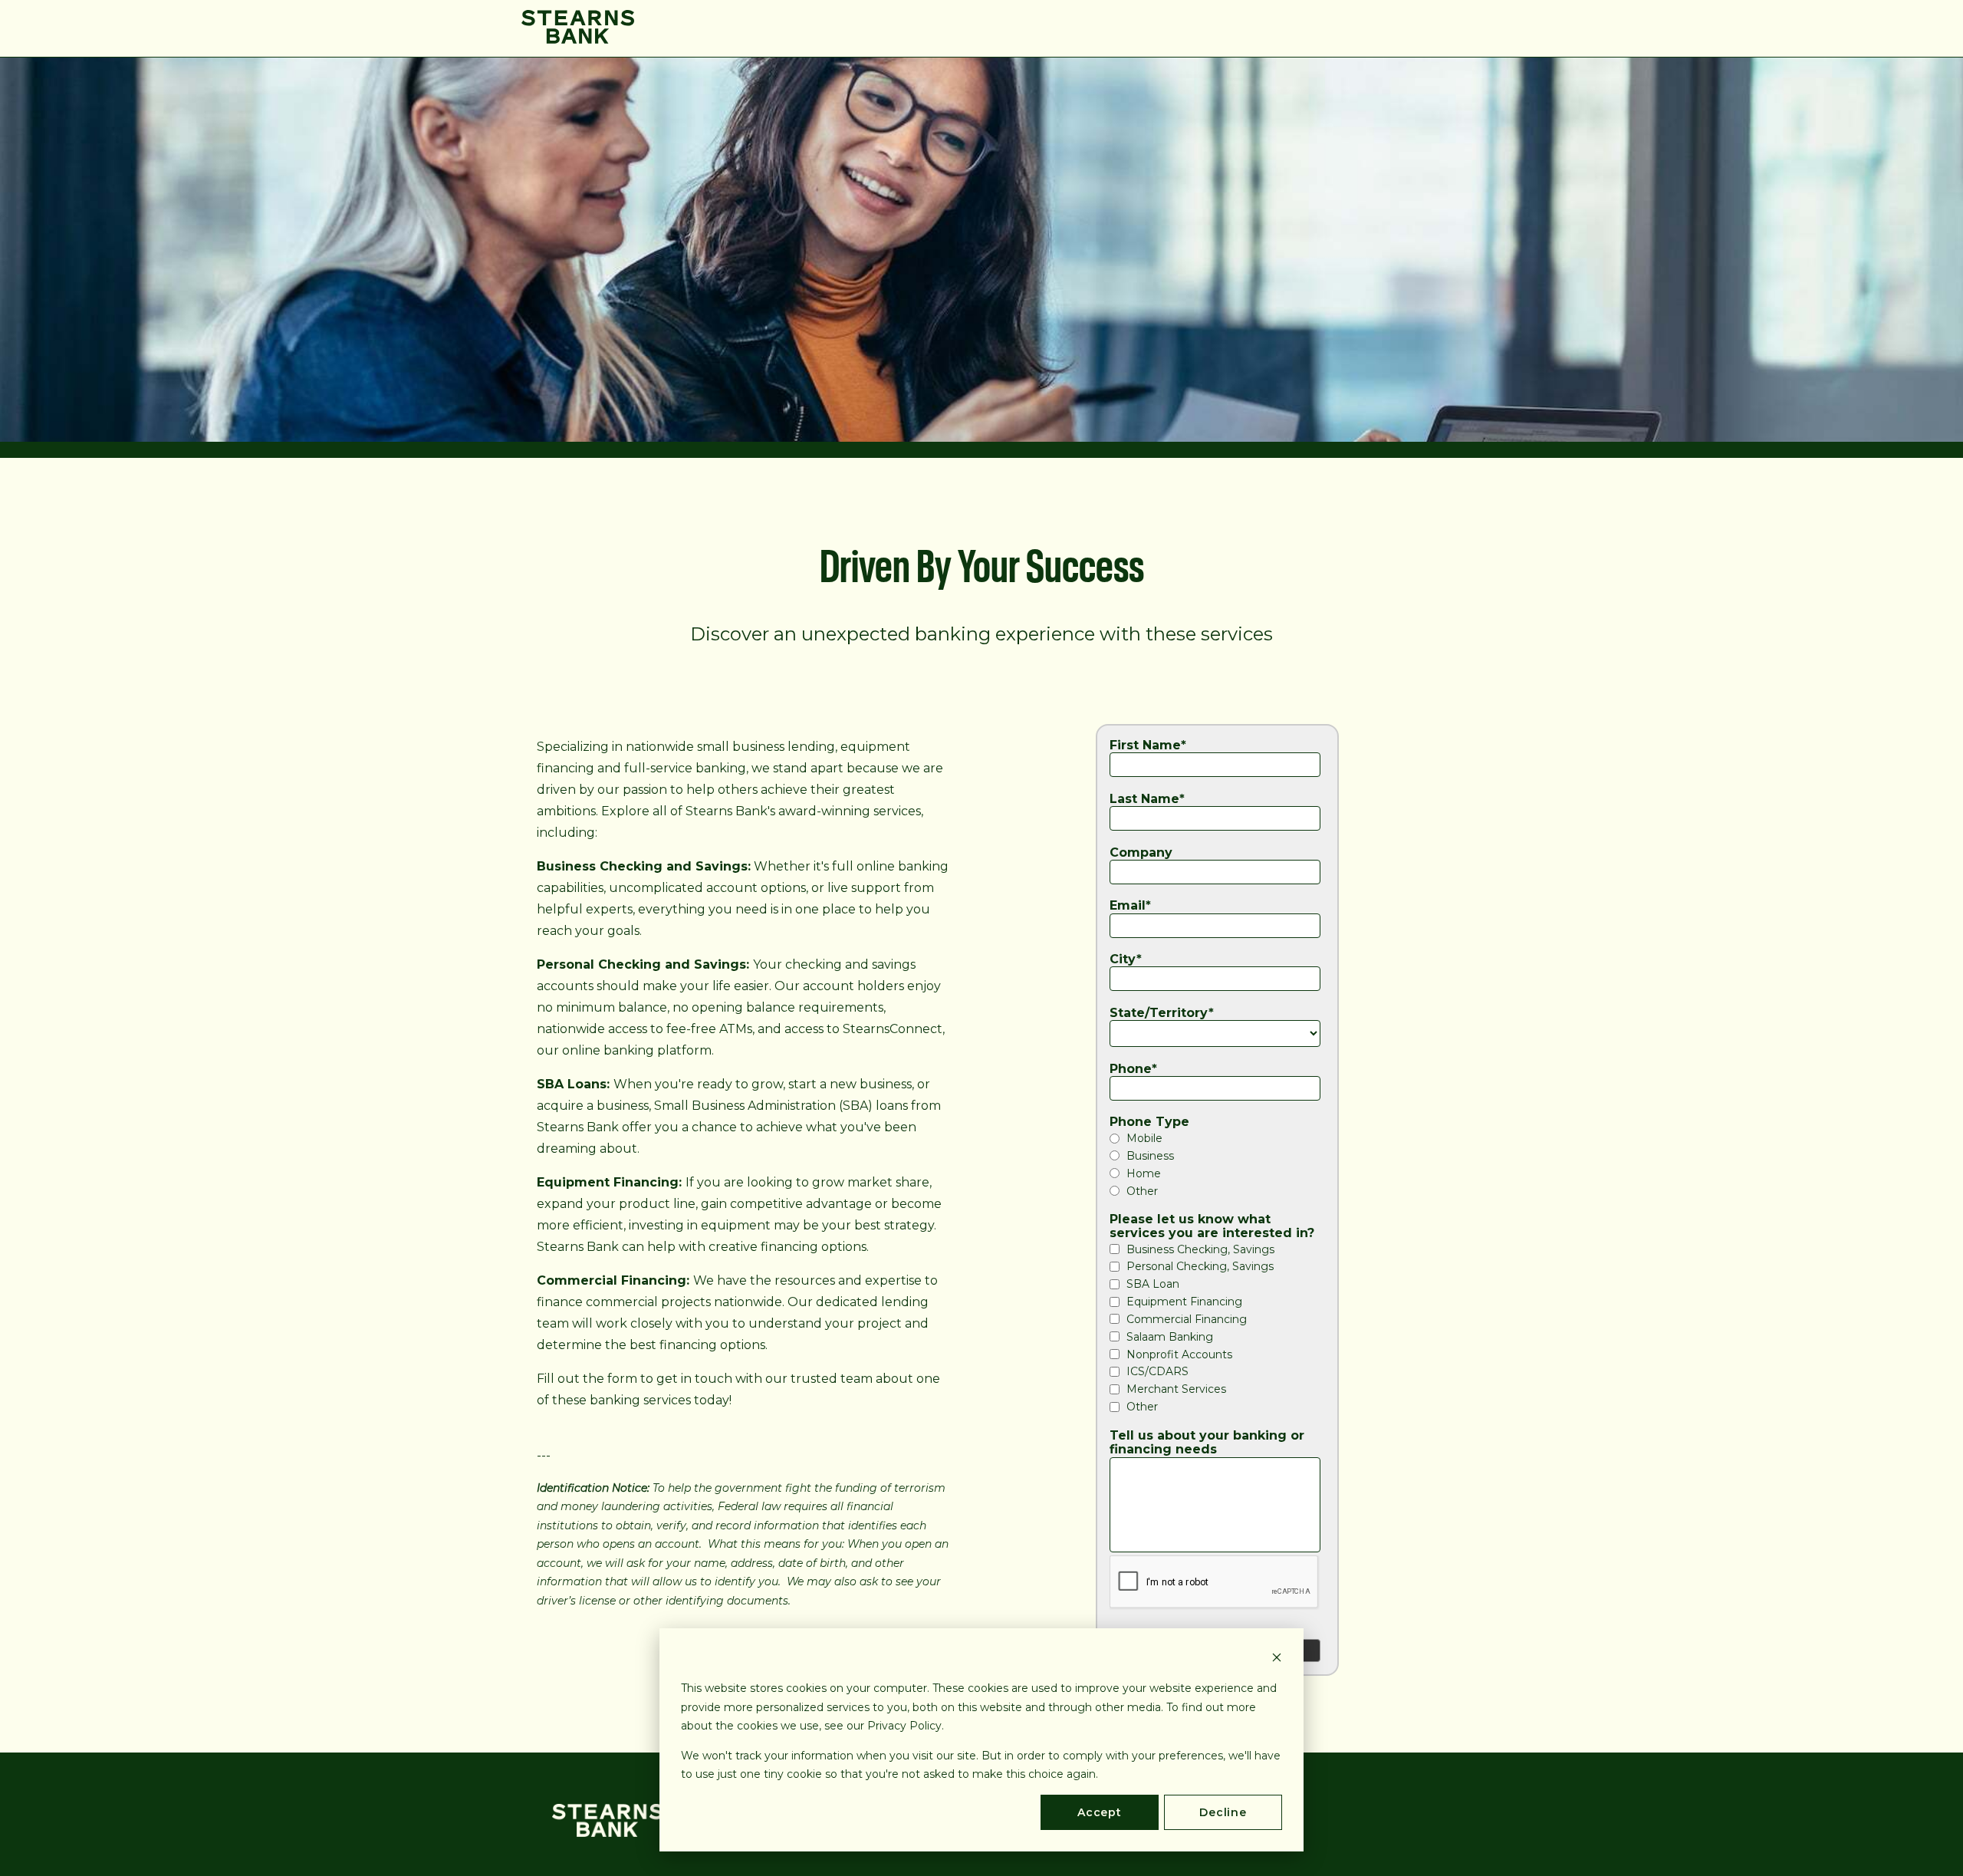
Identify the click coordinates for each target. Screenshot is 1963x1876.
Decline (1223, 1812)
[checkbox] (1217, 1164)
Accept (1100, 1812)
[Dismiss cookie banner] (1277, 1659)
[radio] (1217, 1138)
